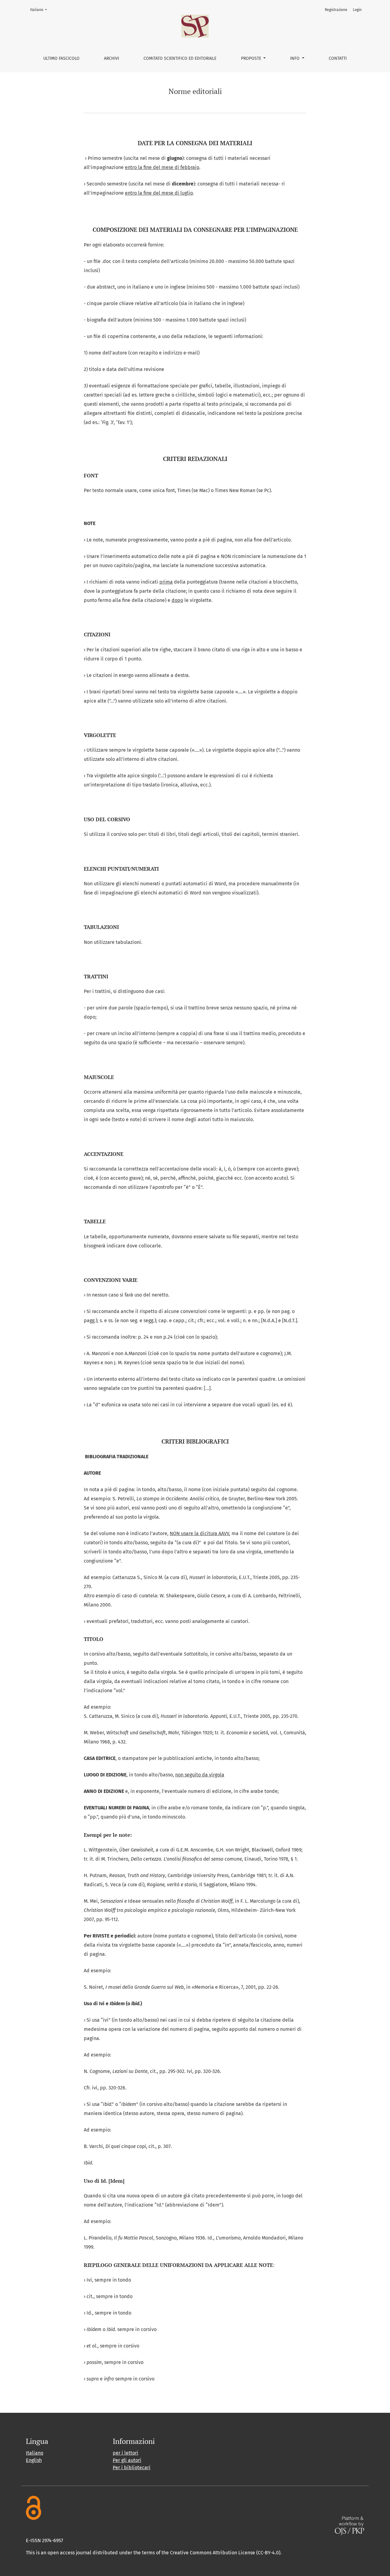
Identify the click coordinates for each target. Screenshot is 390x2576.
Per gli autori (127, 2460)
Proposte (252, 58)
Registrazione (336, 10)
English (34, 2460)
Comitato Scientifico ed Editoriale (180, 58)
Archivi (112, 58)
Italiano (40, 10)
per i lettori (126, 2453)
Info (295, 58)
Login (357, 10)
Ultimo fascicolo (61, 58)
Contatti (338, 58)
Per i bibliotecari (132, 2468)
